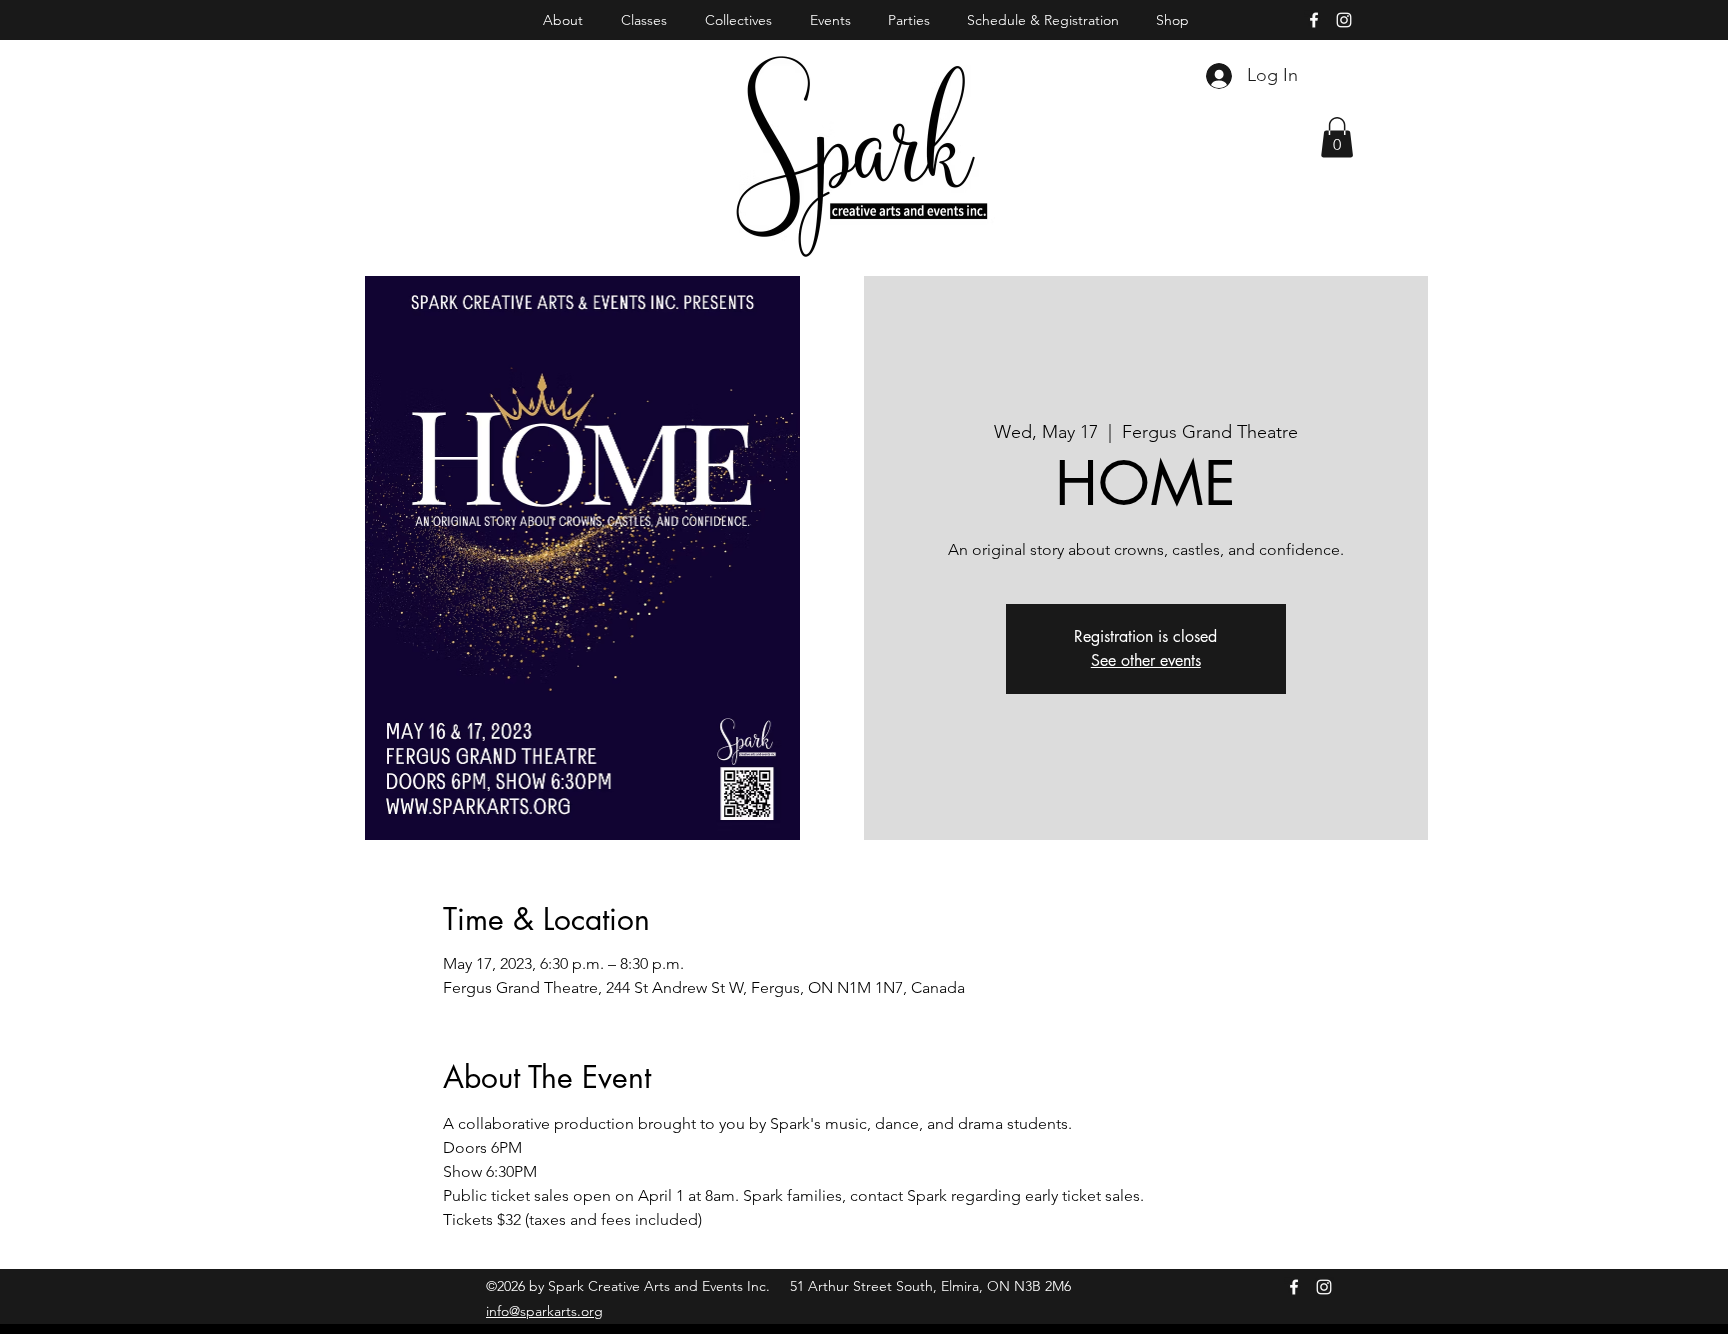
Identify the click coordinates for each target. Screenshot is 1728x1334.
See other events (1146, 660)
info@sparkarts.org (544, 1311)
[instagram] (1344, 20)
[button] (1337, 137)
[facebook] (1314, 20)
